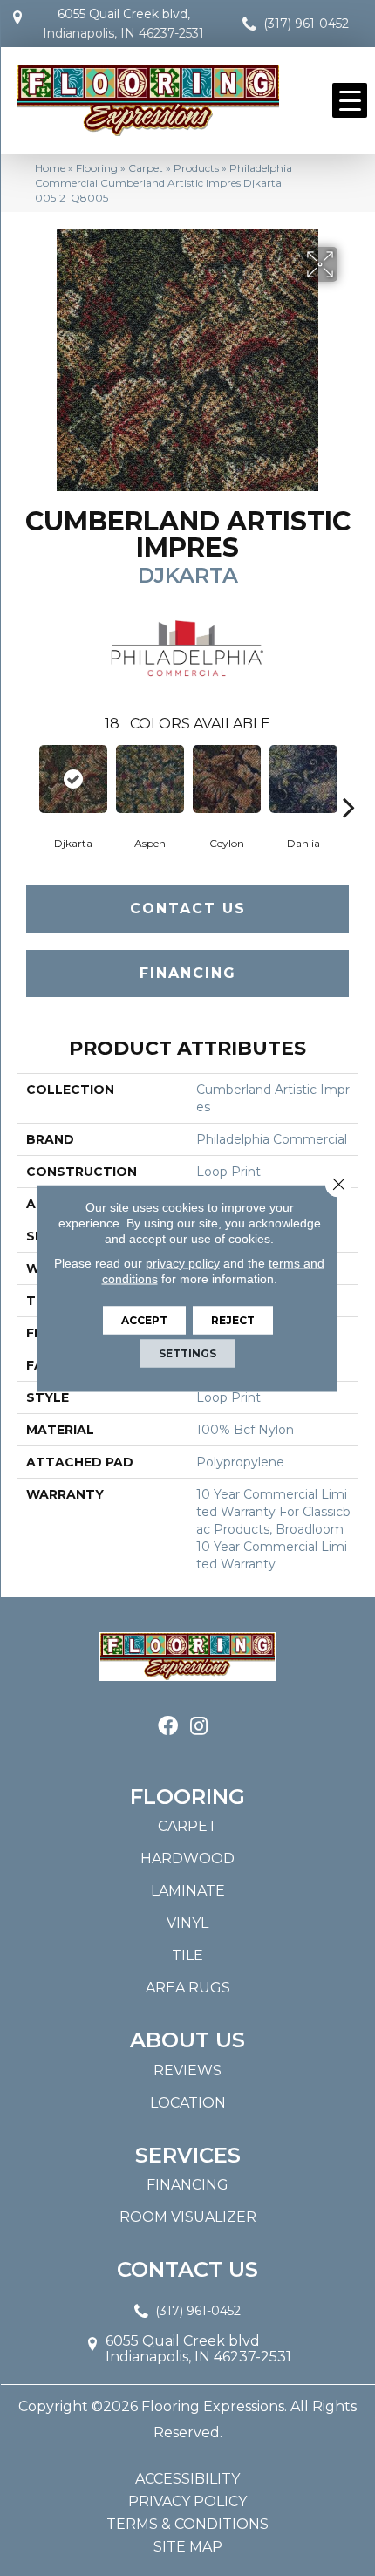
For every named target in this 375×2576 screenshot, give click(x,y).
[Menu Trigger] (350, 100)
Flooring (97, 168)
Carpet (146, 168)
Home (50, 168)
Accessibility (187, 2479)
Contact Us (188, 909)
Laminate (188, 1891)
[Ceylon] (227, 779)
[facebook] (168, 1727)
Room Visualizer (188, 2217)
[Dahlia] (303, 779)
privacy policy (183, 1262)
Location (188, 2103)
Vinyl (187, 1923)
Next (349, 781)
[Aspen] (150, 779)
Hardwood (187, 1859)
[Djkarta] (73, 779)
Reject (233, 1319)
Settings (187, 1353)
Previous (26, 781)
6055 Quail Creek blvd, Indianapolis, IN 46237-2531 (123, 24)
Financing (188, 973)
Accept (144, 1319)
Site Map (188, 2547)
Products (196, 168)
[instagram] (199, 1727)
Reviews (187, 2070)
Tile (187, 1955)
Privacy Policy (187, 2502)
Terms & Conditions (187, 2525)
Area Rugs (188, 1988)
